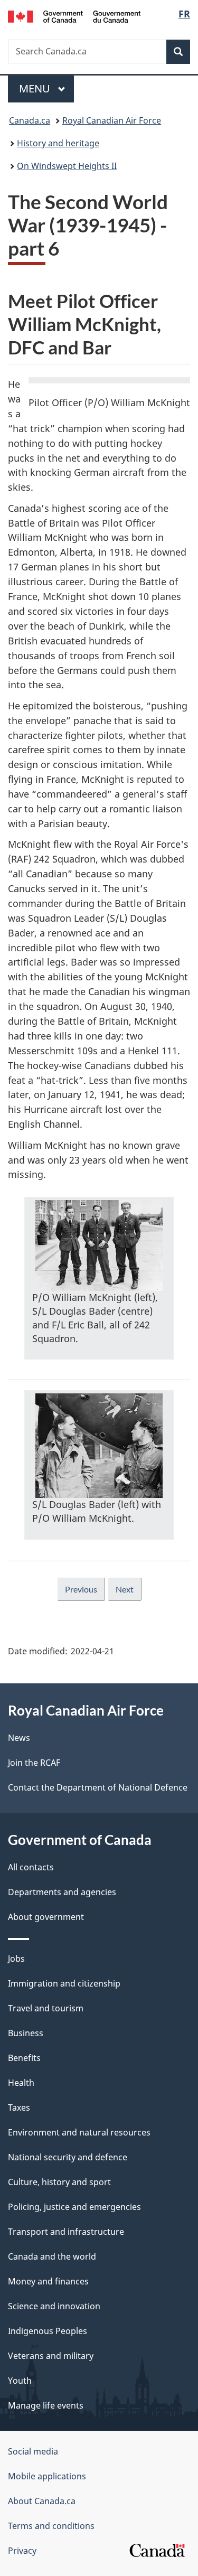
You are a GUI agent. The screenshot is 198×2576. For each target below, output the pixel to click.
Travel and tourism (46, 2008)
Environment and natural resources (79, 2132)
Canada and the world (52, 2256)
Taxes (19, 2107)
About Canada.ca (42, 2501)
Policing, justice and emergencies (74, 2207)
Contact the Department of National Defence (98, 1787)
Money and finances (48, 2281)
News (19, 1738)
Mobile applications (47, 2476)
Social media (33, 2451)
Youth (20, 2381)
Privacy (22, 2551)
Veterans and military (51, 2356)
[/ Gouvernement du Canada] (74, 16)
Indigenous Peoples (48, 2331)
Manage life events (46, 2405)
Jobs (16, 1959)
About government (46, 1917)
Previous (81, 1589)
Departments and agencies (62, 1892)
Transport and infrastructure (66, 2232)
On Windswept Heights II (67, 166)
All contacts (31, 1867)
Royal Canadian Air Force (112, 120)
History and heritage (58, 143)
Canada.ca (30, 120)
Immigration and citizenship (64, 1983)
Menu (36, 88)
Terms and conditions (51, 2526)
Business (26, 2033)
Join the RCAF (34, 1763)
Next (125, 1589)
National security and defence (68, 2157)
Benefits (24, 2058)
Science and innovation (54, 2306)
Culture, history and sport (59, 2182)
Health (21, 2083)
